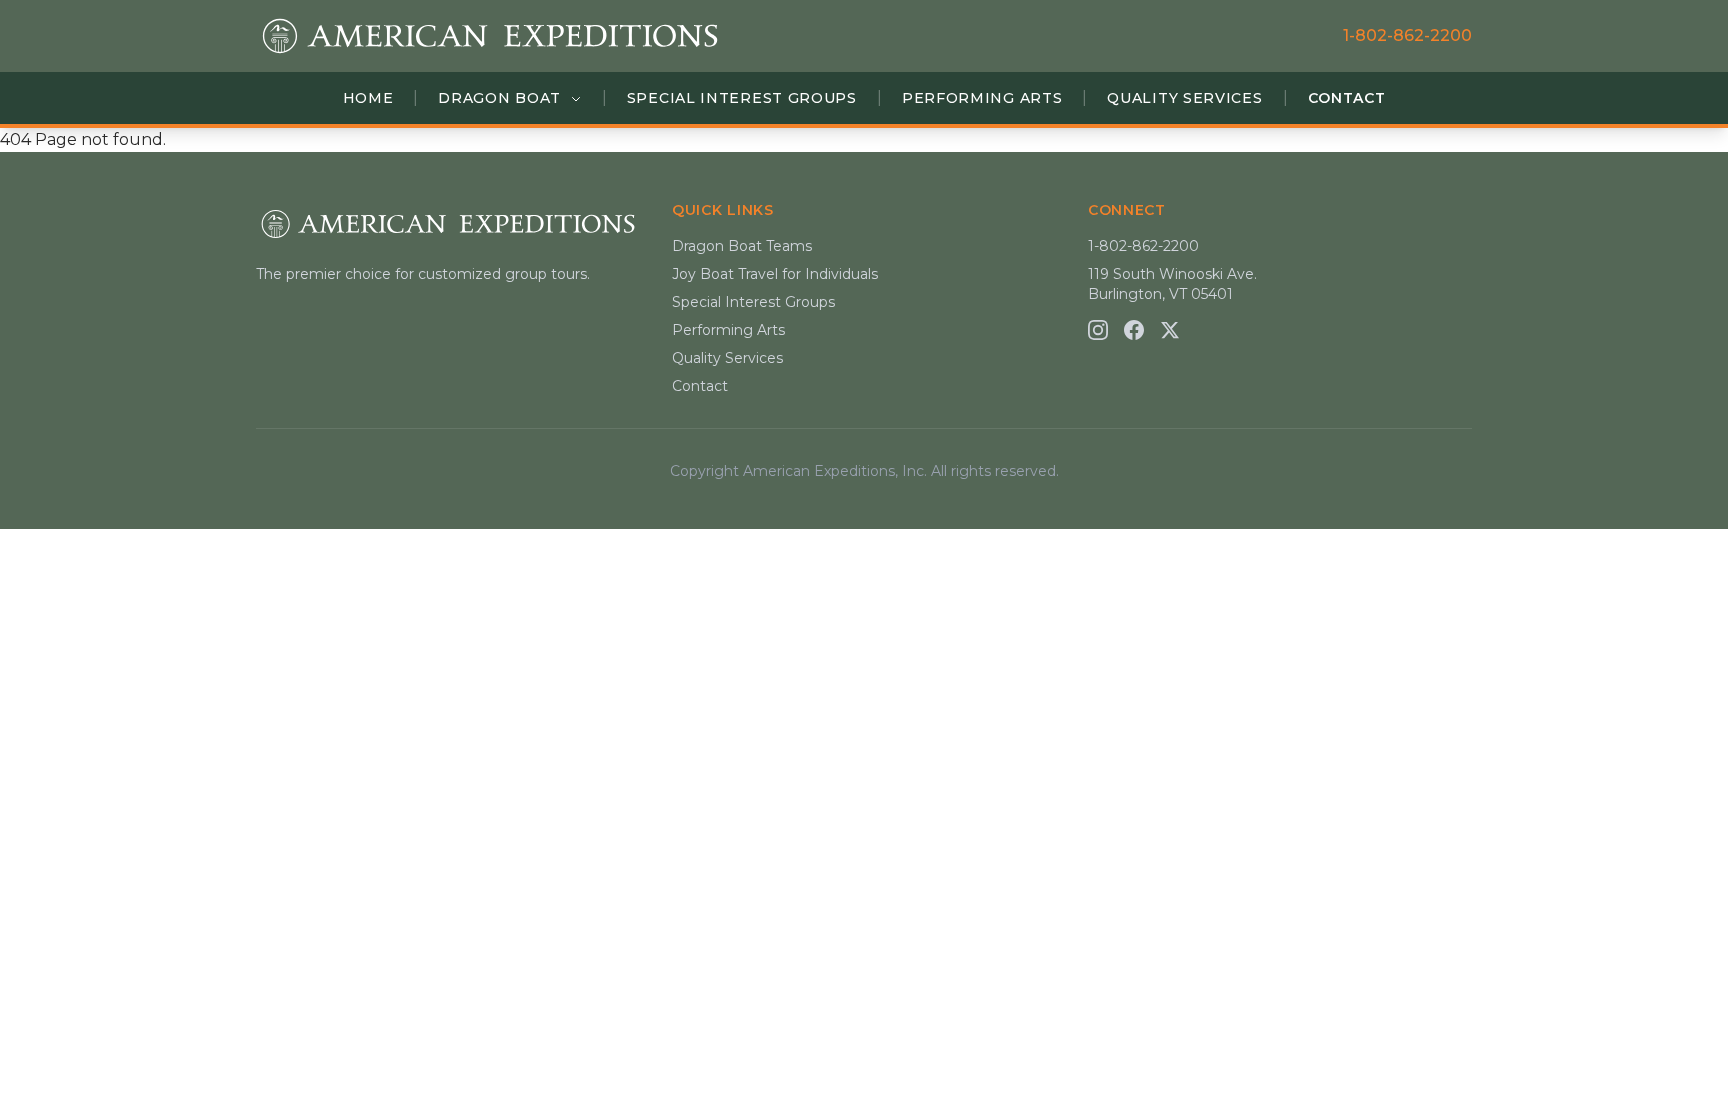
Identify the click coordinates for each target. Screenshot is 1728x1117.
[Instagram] (1098, 330)
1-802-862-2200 (1407, 35)
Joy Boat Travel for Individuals (775, 274)
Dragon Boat (501, 98)
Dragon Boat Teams (742, 246)
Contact (1347, 98)
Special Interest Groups (742, 98)
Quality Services (1184, 98)
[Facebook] (1134, 330)
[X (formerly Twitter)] (1170, 330)
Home (368, 98)
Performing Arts (982, 98)
